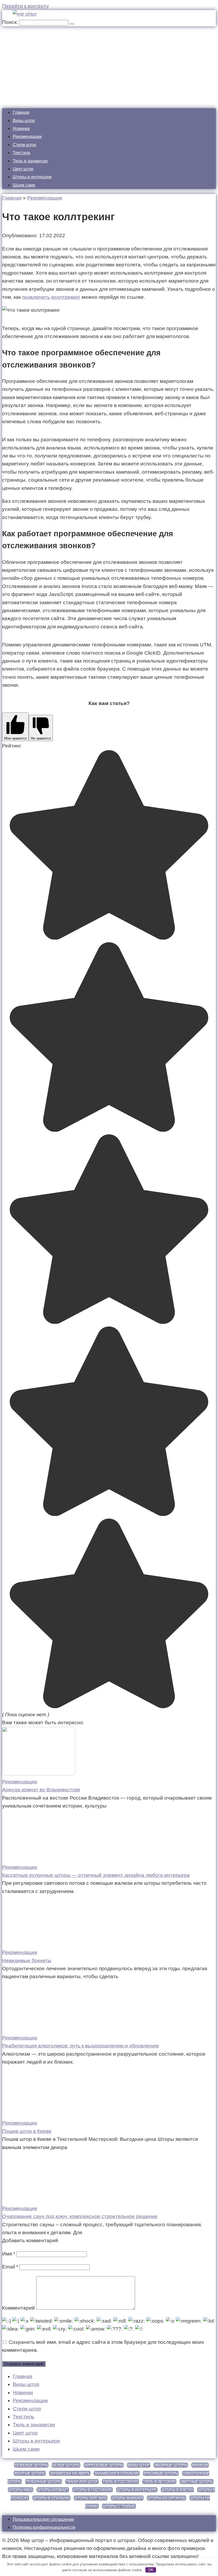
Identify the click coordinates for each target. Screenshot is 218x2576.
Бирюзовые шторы (104, 2465)
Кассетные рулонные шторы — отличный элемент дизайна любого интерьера (96, 1875)
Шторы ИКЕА (21, 2490)
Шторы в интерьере (32, 177)
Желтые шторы (30, 2473)
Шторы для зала (91, 2498)
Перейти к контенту (26, 6)
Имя (9, 2254)
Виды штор (24, 121)
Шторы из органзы (167, 2498)
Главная (21, 112)
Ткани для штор (82, 2482)
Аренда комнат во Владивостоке (41, 1790)
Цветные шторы (197, 2482)
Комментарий (18, 2308)
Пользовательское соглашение (43, 2519)
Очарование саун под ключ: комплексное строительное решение (80, 2216)
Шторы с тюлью (119, 2506)
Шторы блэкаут (53, 2490)
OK (151, 2570)
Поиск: (11, 22)
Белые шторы (66, 2465)
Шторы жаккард (127, 2498)
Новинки (21, 129)
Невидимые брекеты (27, 1961)
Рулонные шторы (44, 2482)
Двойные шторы (171, 2465)
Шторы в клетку (177, 2490)
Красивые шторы (161, 2473)
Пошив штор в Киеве (27, 2131)
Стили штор (24, 145)
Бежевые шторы (31, 2465)
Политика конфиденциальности (44, 2527)
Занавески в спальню (117, 2473)
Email (10, 2267)
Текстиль (22, 153)
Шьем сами (24, 185)
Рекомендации (27, 137)
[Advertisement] (109, 66)
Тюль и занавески (30, 161)
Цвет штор (23, 169)
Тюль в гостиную (121, 2482)
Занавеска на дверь (70, 2473)
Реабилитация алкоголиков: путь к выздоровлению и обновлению (81, 2046)
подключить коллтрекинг (51, 297)
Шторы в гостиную (93, 2490)
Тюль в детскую (159, 2482)
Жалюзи (200, 2465)
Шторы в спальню (51, 2498)
